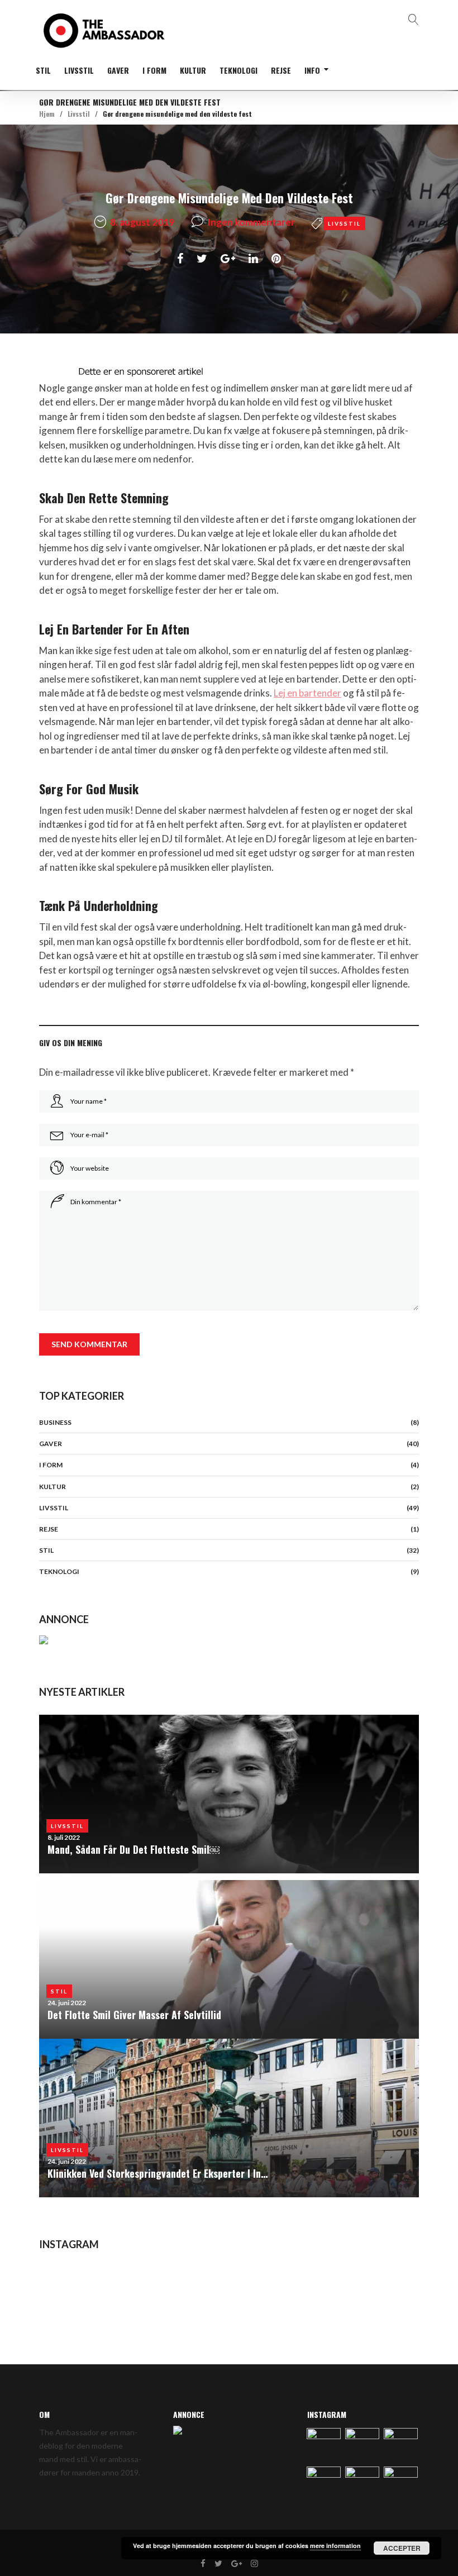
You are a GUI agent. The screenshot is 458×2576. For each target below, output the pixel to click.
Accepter (402, 2548)
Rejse (281, 70)
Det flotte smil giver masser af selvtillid (134, 2015)
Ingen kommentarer (251, 222)
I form (154, 70)
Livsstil (79, 70)
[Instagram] (254, 2564)
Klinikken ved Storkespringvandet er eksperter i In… (158, 2173)
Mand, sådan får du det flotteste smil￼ (133, 1849)
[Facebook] (203, 2564)
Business (55, 1422)
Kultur (193, 70)
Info (312, 70)
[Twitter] (218, 2564)
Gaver (118, 70)
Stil (43, 70)
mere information (335, 2546)
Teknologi (238, 70)
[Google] (237, 2564)
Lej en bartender (307, 693)
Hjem (47, 114)
